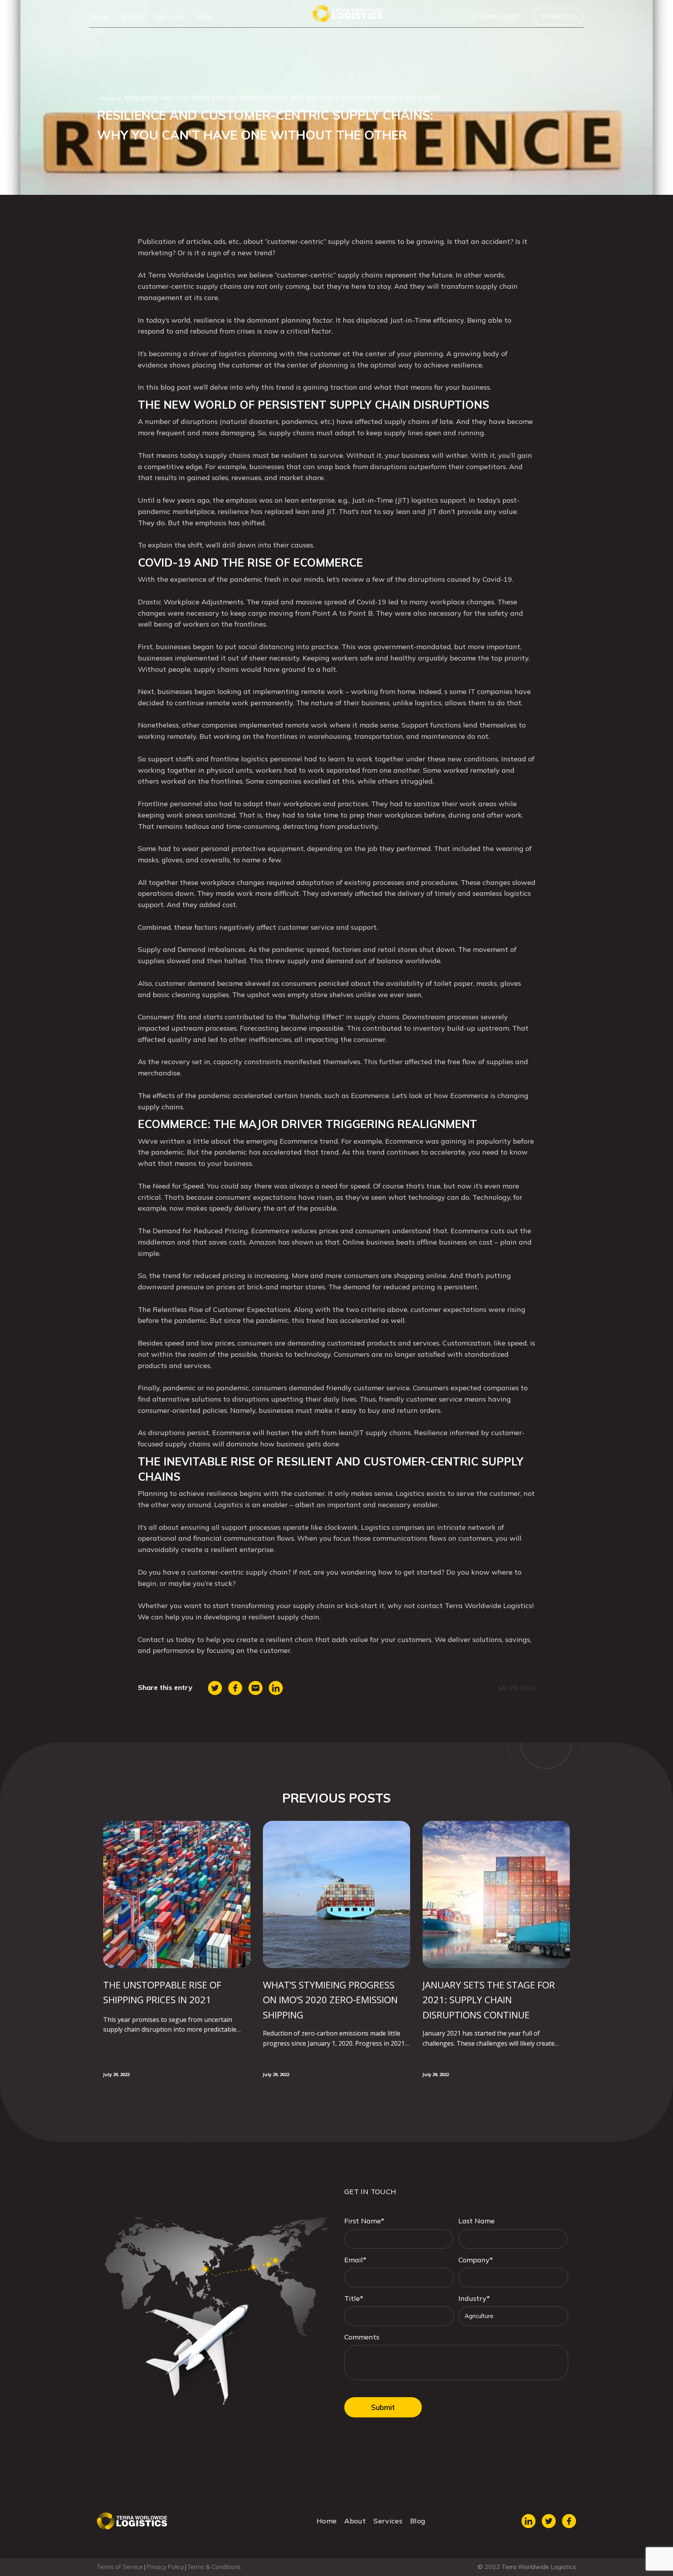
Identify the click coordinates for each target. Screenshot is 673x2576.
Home (100, 17)
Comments (362, 2337)
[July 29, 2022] (177, 1894)
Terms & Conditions (214, 2567)
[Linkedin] (276, 1688)
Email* (355, 2260)
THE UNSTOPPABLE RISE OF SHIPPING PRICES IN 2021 (162, 1992)
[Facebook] (235, 1688)
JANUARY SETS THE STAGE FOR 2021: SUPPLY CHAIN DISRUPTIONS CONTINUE (489, 2000)
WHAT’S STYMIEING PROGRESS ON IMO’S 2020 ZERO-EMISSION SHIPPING (330, 2000)
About (133, 17)
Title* (354, 2298)
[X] (215, 1688)
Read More (123, 2055)
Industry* (474, 2298)
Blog (205, 17)
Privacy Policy (165, 2567)
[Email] (255, 1688)
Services (170, 17)
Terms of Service (120, 2567)
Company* (476, 2260)
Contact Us (558, 16)
